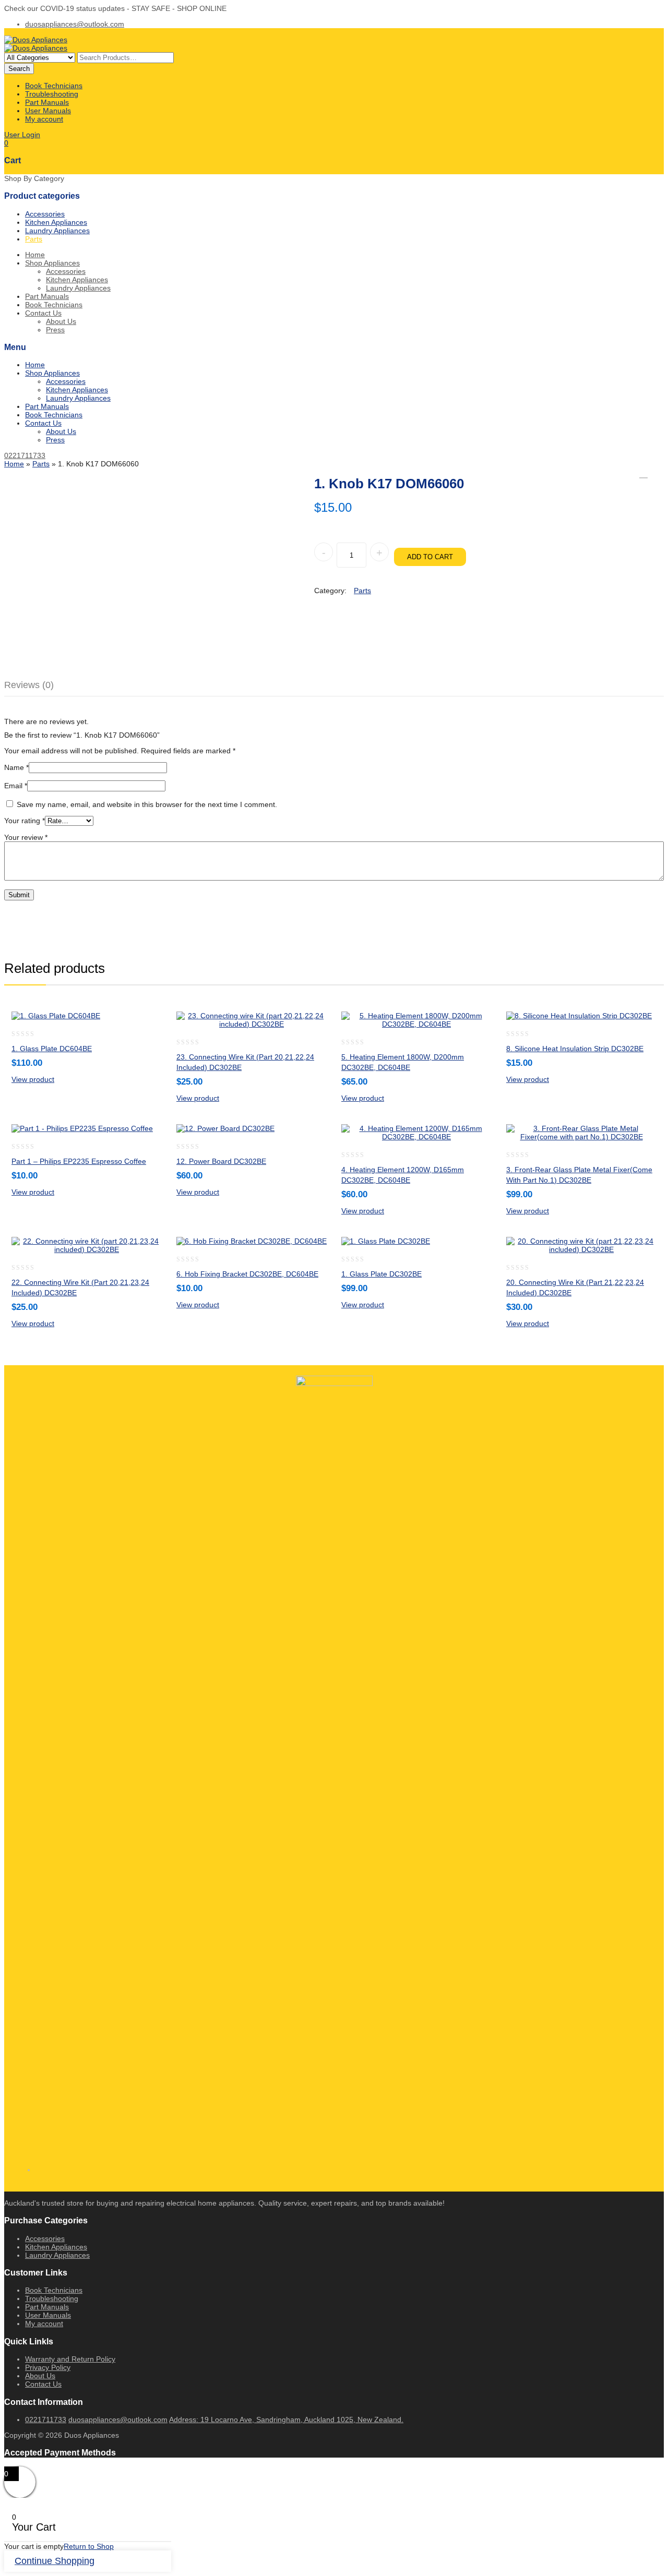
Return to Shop (89, 2546)
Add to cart (430, 557)
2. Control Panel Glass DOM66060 (643, 474)
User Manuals (48, 111)
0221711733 (25, 455)
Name (16, 767)
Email (16, 786)
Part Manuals (47, 102)
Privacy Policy (48, 2367)
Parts (34, 239)
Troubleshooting (52, 94)
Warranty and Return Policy (70, 2359)
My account (44, 119)
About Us (61, 321)
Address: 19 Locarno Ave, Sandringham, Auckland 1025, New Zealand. (286, 2419)
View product (33, 1079)
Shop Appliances (52, 263)
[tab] (35, 685)
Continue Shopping (55, 2561)
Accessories (45, 214)
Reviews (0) (29, 685)
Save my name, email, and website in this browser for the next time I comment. (147, 804)
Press (55, 330)
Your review (26, 837)
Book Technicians (54, 86)
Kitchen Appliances (56, 222)
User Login (22, 135)
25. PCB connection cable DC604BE (657, 474)
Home (35, 255)
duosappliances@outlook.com (75, 24)
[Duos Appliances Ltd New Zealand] (36, 40)
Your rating (25, 821)
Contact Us (43, 313)
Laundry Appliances (57, 231)
